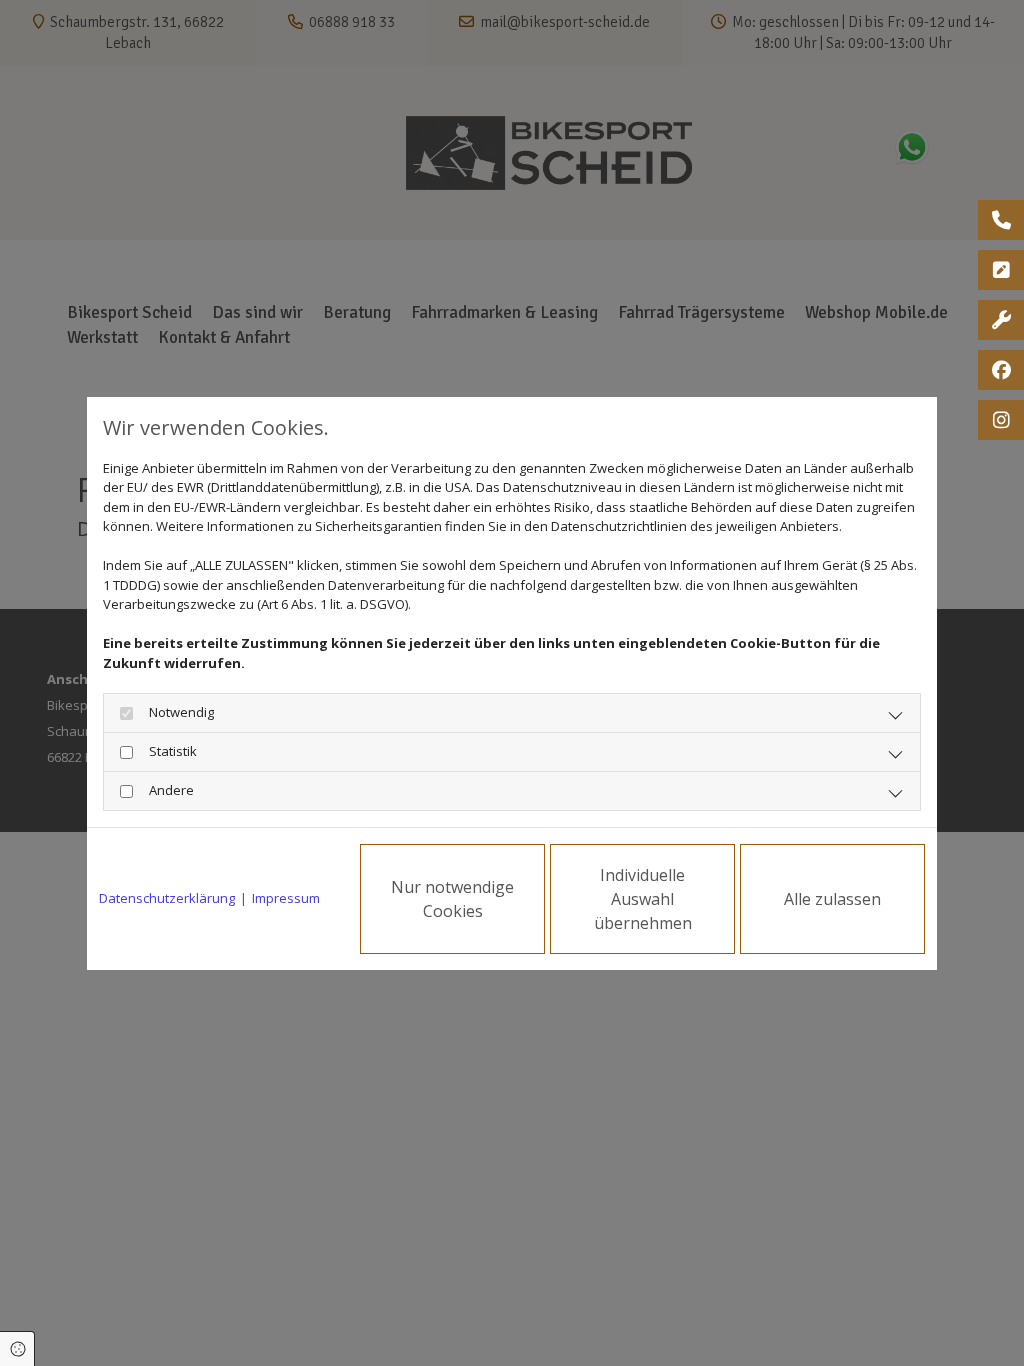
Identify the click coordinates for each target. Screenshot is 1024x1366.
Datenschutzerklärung (167, 898)
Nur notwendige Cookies (452, 899)
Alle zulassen (832, 899)
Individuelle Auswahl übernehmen (643, 899)
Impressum (286, 898)
